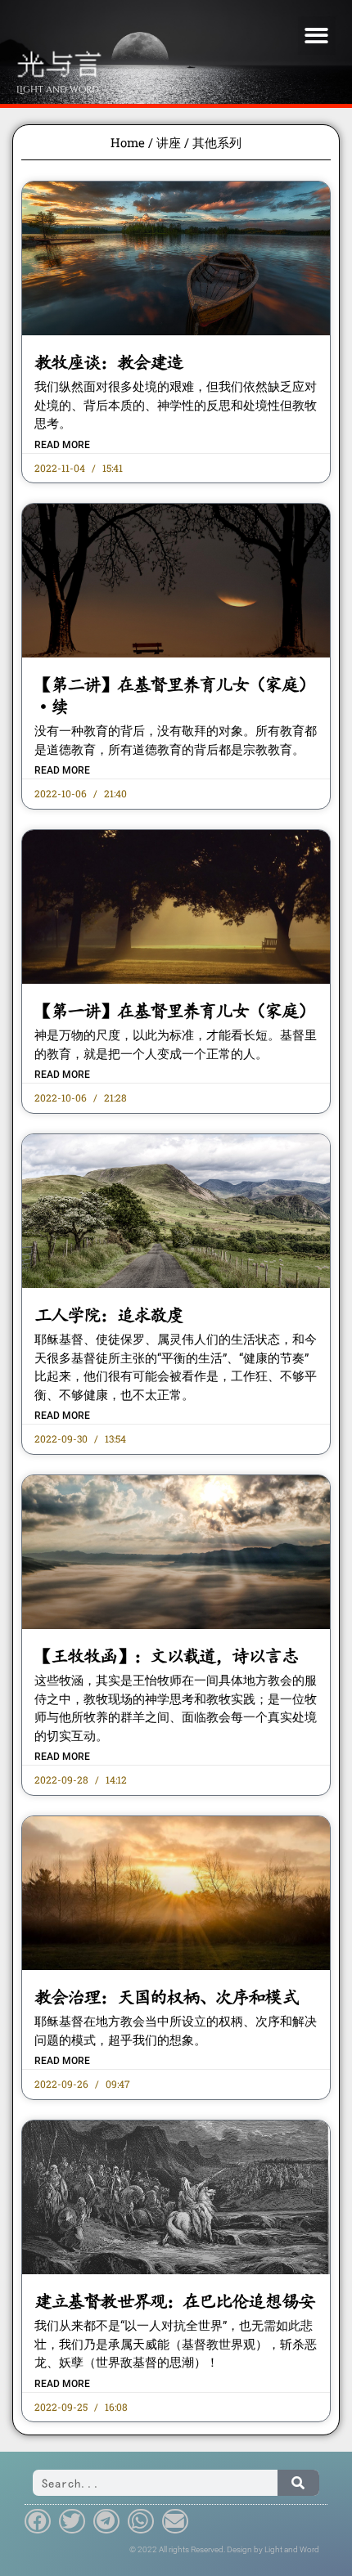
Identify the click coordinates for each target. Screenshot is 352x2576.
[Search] (298, 2483)
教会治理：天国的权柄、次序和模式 (166, 1997)
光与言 (59, 63)
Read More (62, 445)
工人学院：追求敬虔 (108, 1315)
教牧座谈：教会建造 (108, 362)
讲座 (169, 142)
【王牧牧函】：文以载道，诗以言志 (166, 1656)
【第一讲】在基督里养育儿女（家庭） (174, 1011)
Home (128, 142)
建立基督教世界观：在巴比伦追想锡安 (174, 2301)
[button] (317, 36)
